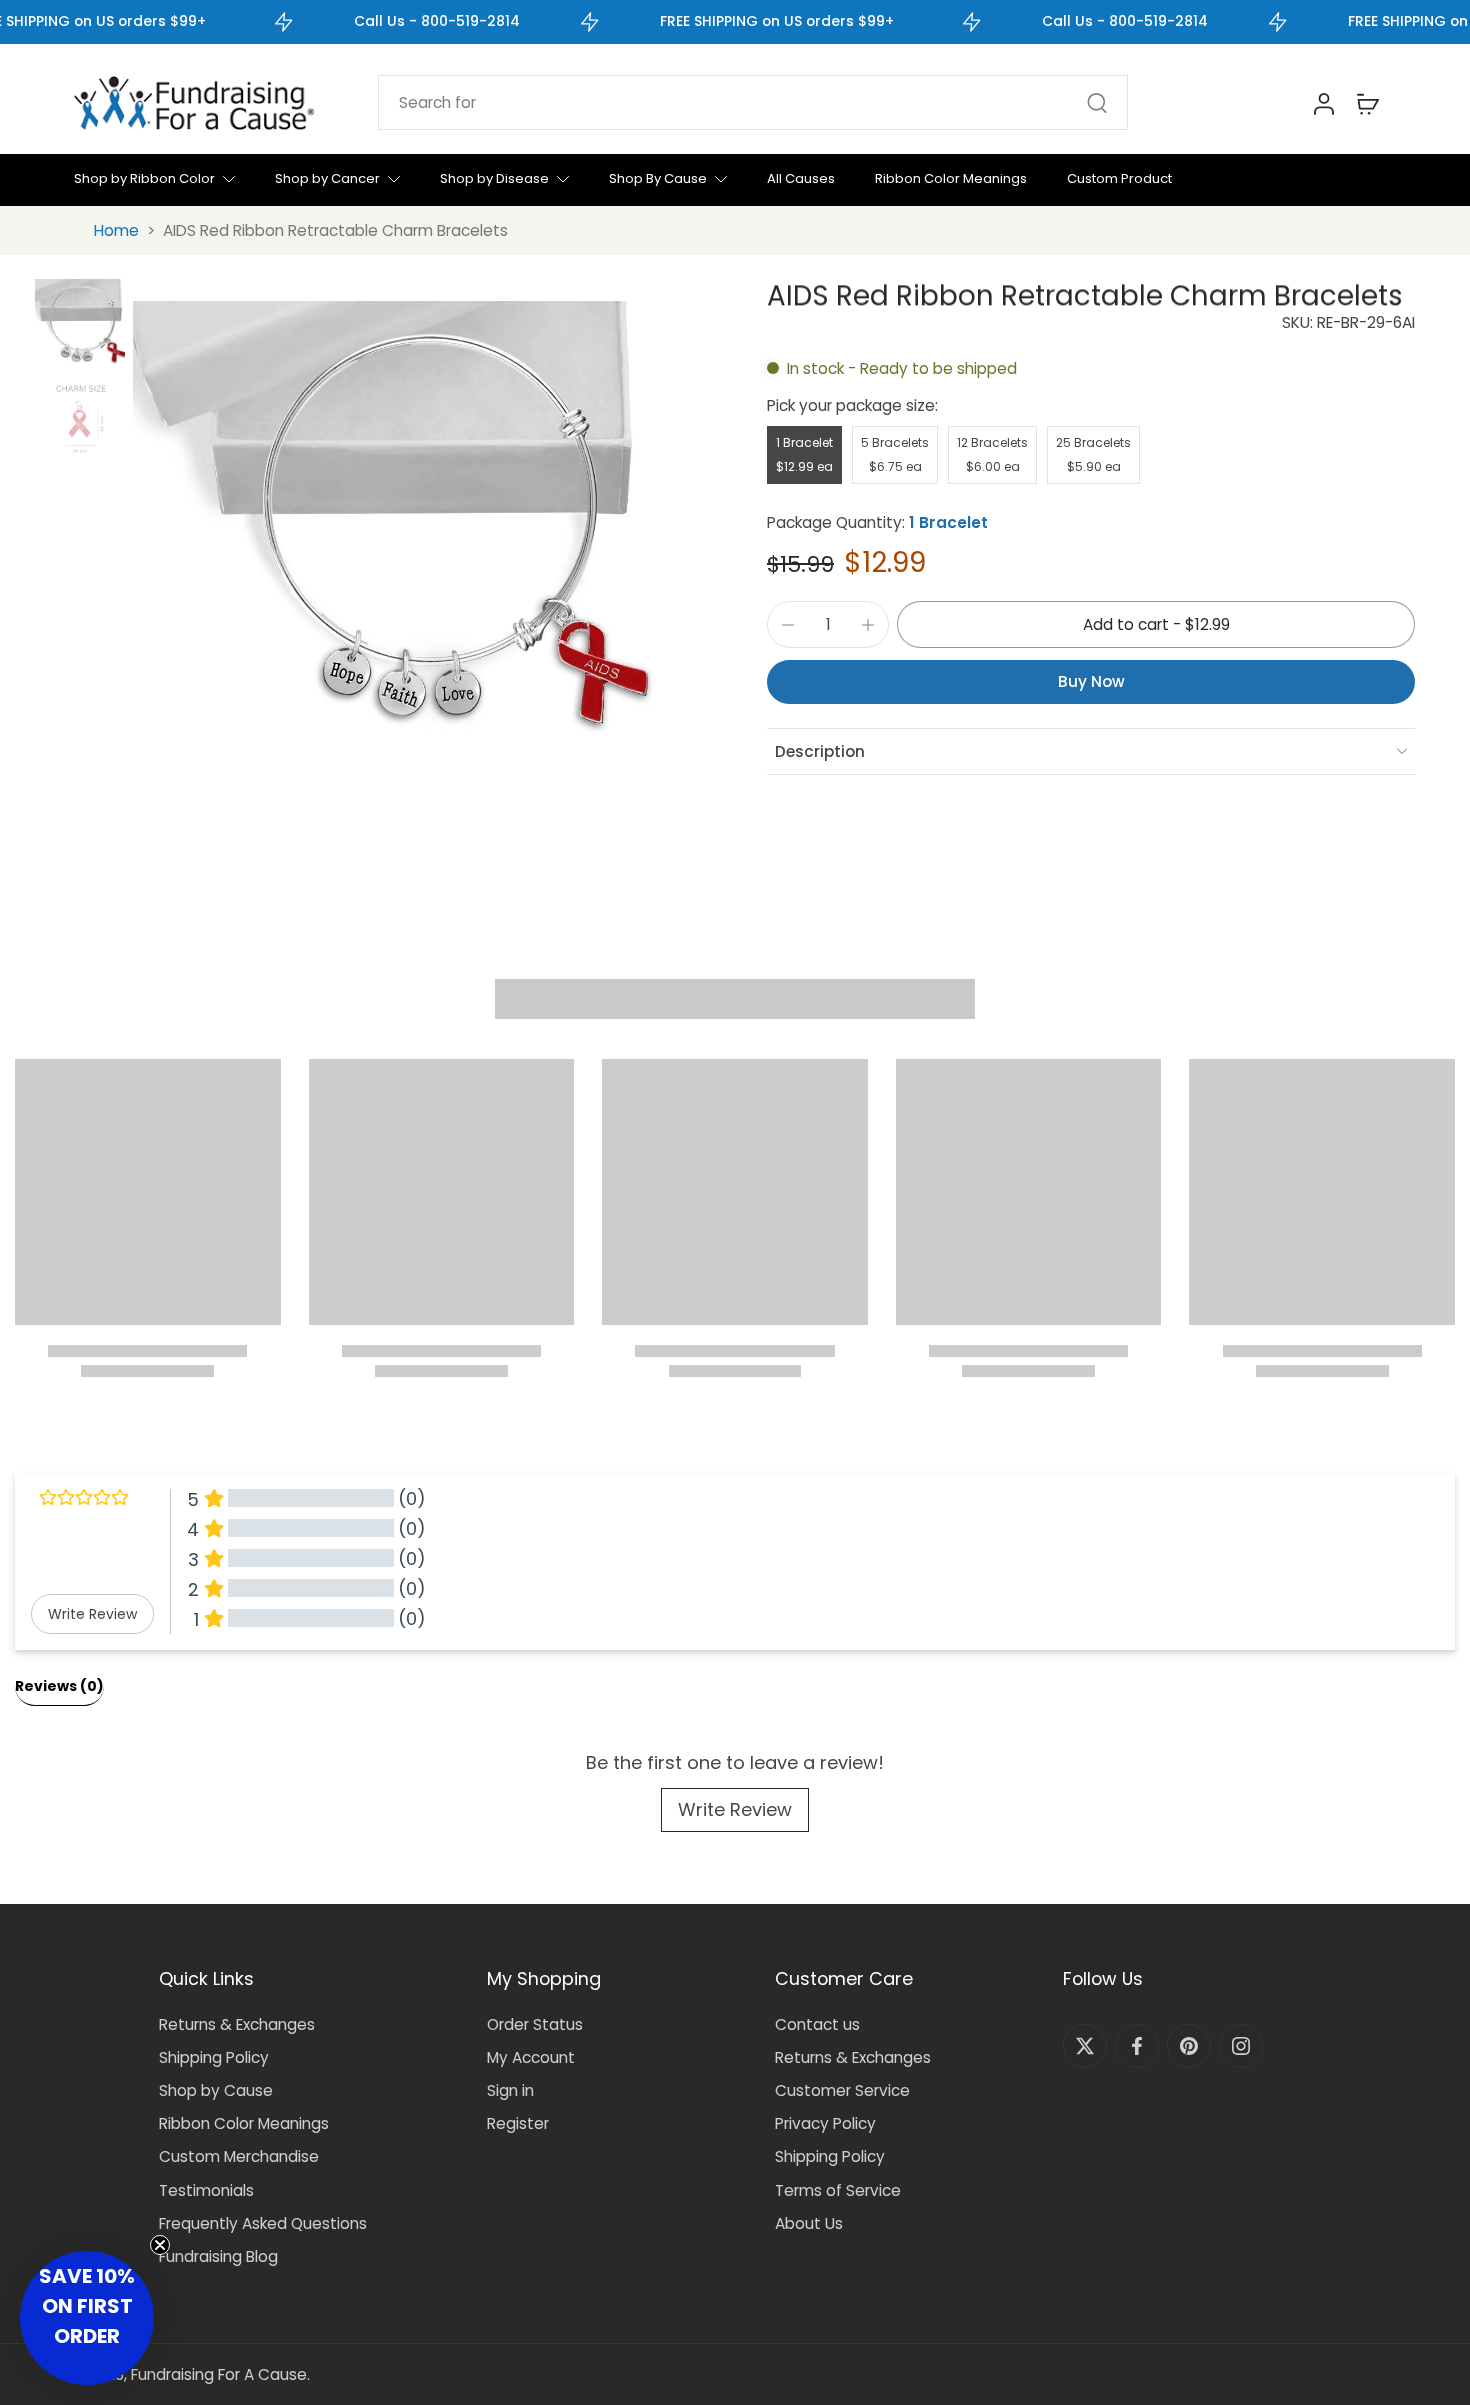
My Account (531, 2057)
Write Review (735, 1809)
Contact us (817, 2024)
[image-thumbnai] (80, 324)
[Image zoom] (418, 529)
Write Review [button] (92, 1614)
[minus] (788, 625)
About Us (809, 2223)
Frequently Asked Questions (263, 2223)
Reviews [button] (59, 1686)
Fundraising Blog (218, 2256)
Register (518, 2123)
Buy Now (1091, 681)
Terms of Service (838, 2190)
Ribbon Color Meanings (244, 2123)
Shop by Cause (216, 2090)
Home (116, 230)
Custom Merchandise (239, 2156)
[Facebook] (1137, 2046)
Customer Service (842, 2090)
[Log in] (1323, 103)
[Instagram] (1241, 2046)
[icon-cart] (1367, 103)
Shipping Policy (214, 2057)
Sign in (510, 2090)
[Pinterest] (1189, 2046)
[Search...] (1097, 103)
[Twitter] (1085, 2046)
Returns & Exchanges (237, 2024)
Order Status (535, 2024)
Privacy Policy (825, 2123)
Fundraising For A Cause (219, 2374)
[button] (1156, 624)
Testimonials (206, 2190)
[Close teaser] (160, 2245)
